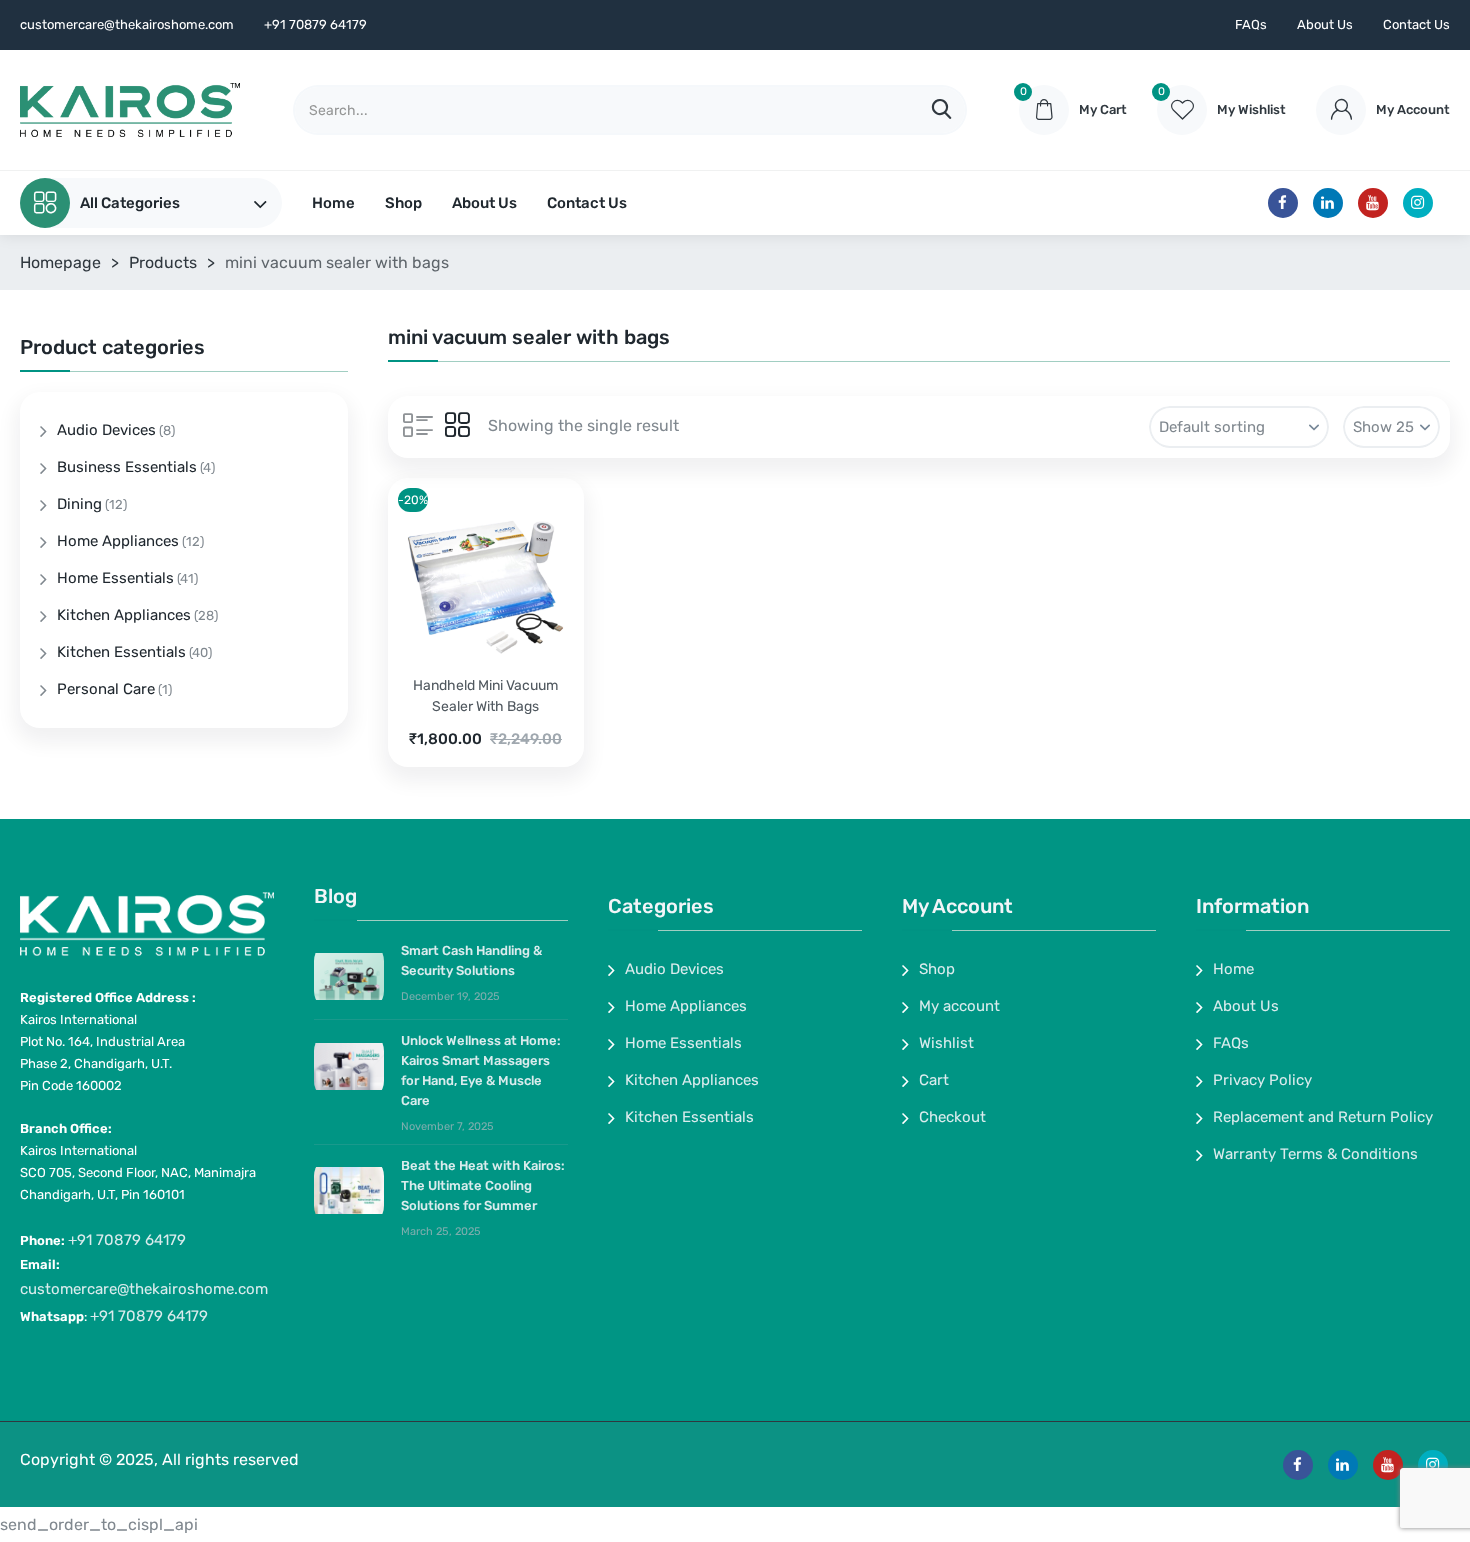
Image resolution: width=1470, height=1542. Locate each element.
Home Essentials (115, 578)
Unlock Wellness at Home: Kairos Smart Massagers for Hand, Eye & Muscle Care (481, 1070)
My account (959, 1006)
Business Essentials (127, 467)
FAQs (1251, 24)
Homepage (60, 262)
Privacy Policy (1262, 1080)
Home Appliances (118, 541)
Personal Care (106, 689)
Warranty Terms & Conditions (1315, 1154)
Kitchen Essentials (121, 652)
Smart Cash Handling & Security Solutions (471, 960)
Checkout (952, 1117)
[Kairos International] (130, 110)
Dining (79, 504)
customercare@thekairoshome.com (144, 1289)
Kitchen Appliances (124, 615)
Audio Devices (106, 430)
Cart (934, 1080)
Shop (403, 203)
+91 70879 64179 (127, 1240)
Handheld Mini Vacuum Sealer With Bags (485, 696)
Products (163, 262)
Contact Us (1416, 24)
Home (333, 203)
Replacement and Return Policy (1323, 1117)
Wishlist (946, 1043)
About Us (1325, 24)
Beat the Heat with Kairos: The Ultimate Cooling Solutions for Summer (483, 1185)
